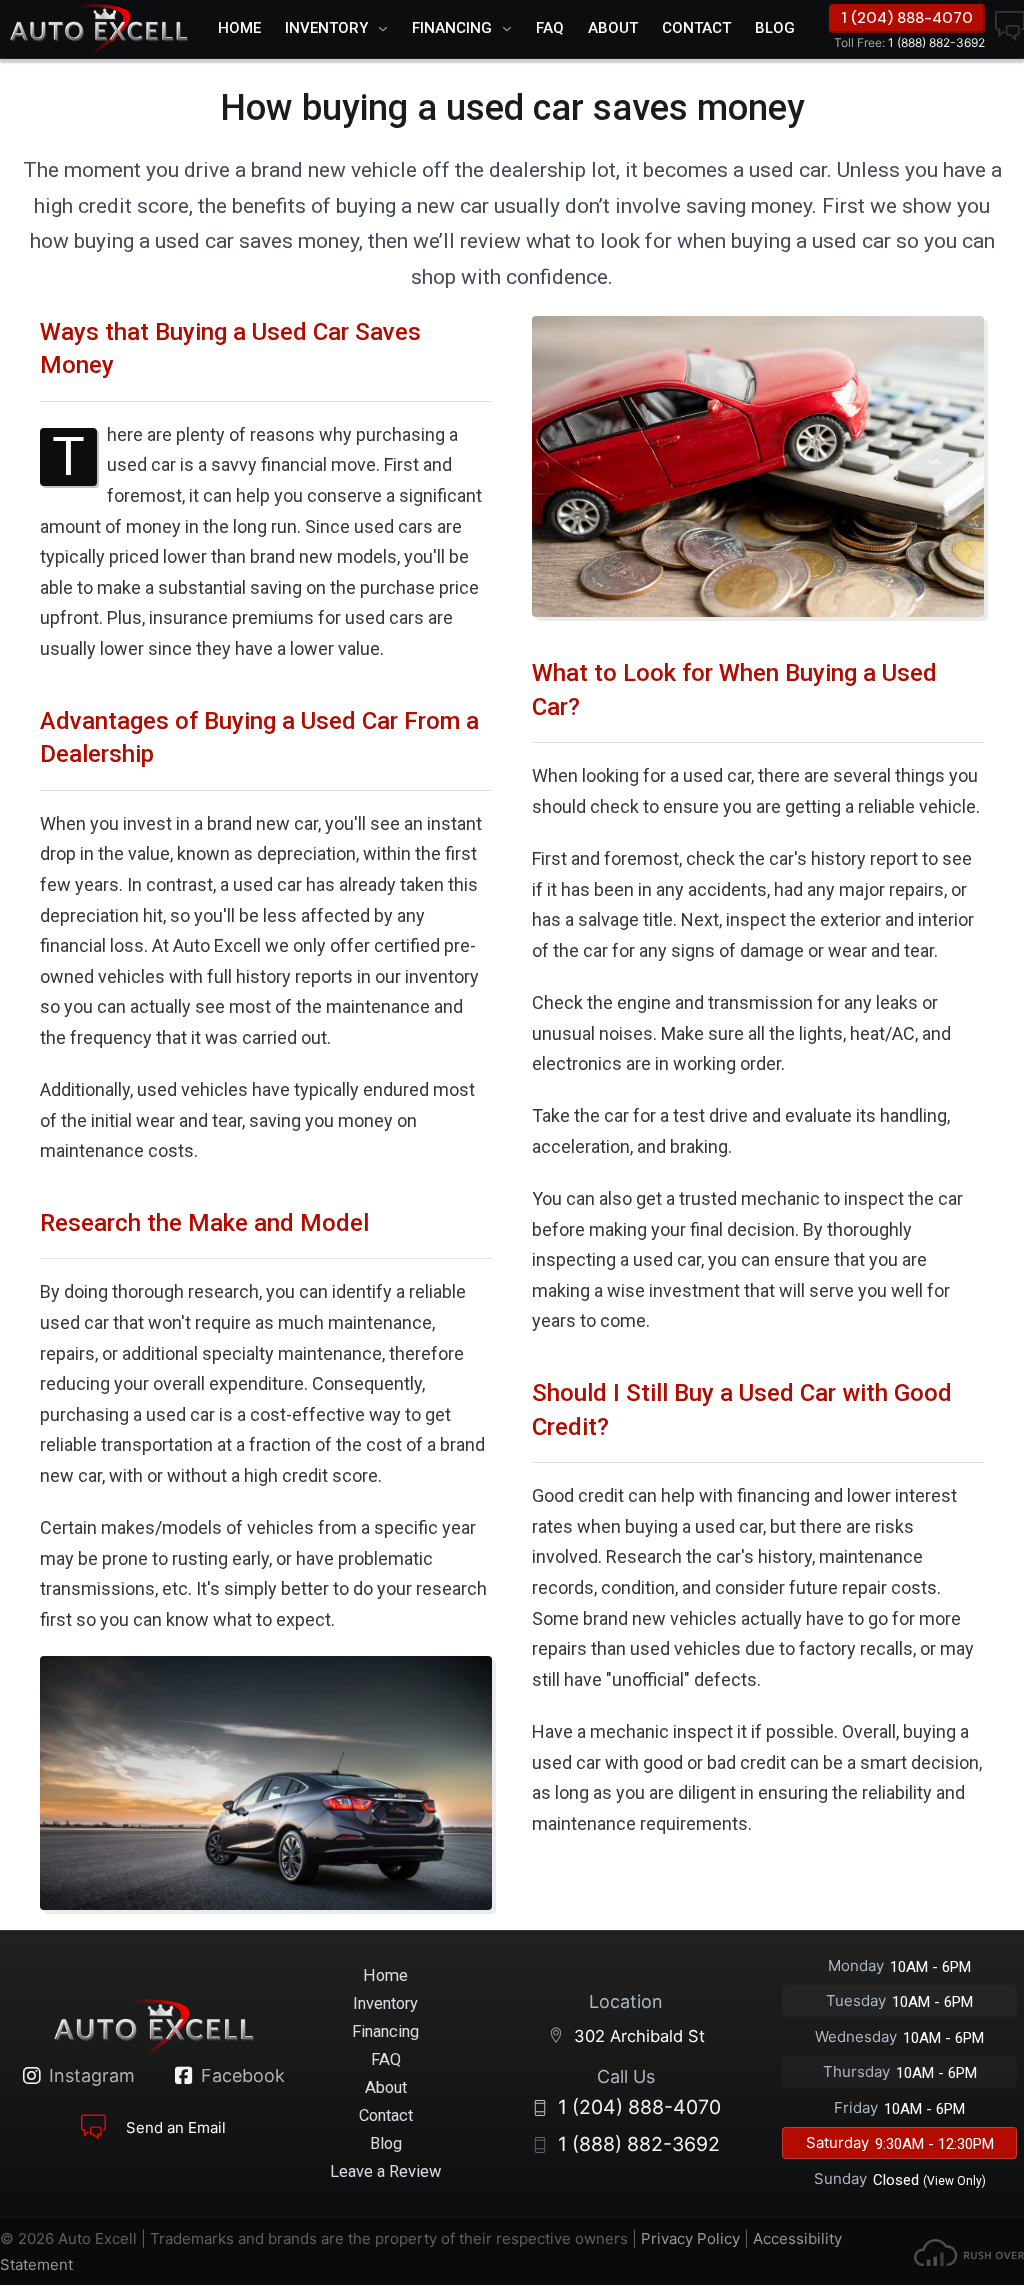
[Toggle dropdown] (388, 29)
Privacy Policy (690, 2238)
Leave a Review (385, 2171)
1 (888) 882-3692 (909, 42)
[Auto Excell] (99, 29)
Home (239, 28)
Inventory (326, 28)
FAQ (550, 28)
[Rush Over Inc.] (969, 2251)
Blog (775, 28)
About (613, 28)
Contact (696, 28)
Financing (452, 28)
